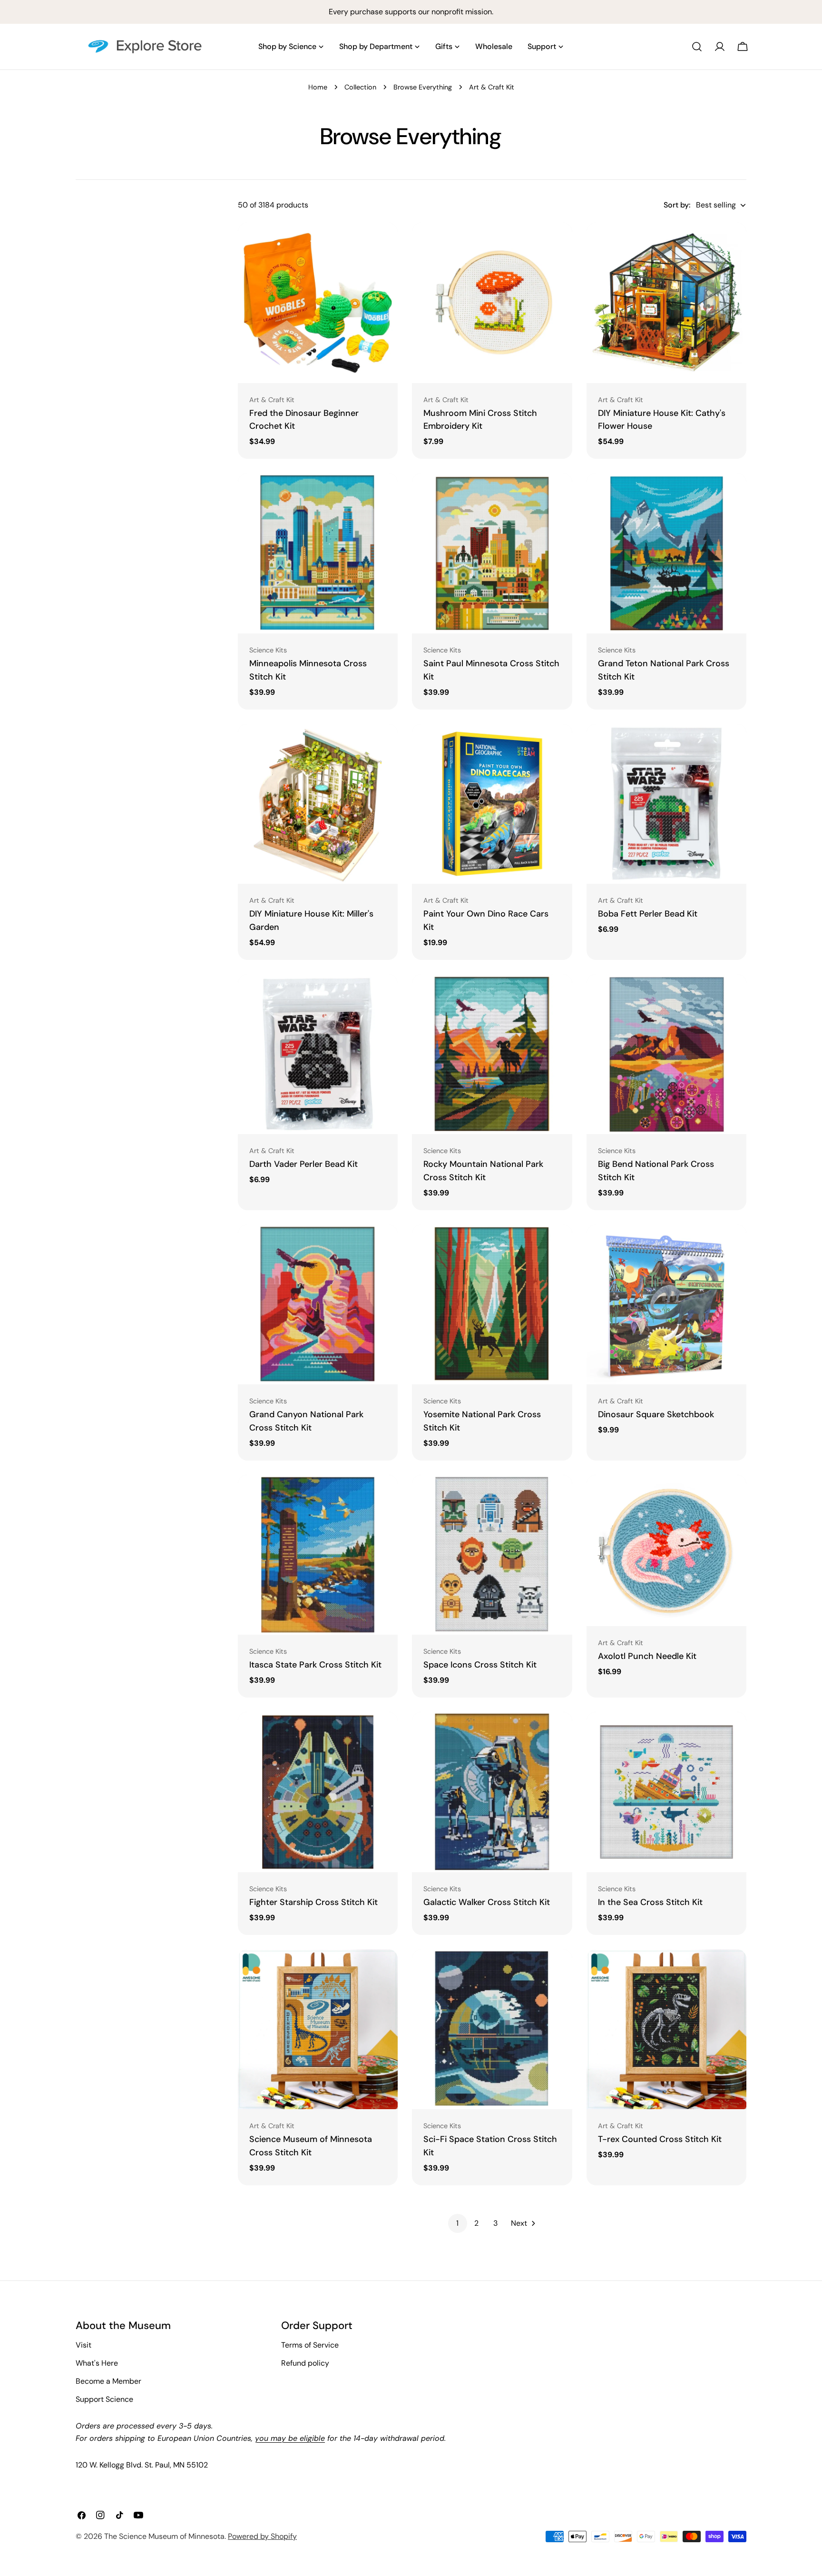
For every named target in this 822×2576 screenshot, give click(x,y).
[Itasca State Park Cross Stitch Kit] (318, 1555)
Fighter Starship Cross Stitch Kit (313, 1902)
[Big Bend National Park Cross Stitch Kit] (666, 1054)
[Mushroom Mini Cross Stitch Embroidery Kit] (492, 303)
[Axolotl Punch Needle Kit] (666, 1550)
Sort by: (677, 205)
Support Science (104, 2399)
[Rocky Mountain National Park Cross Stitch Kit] (492, 1054)
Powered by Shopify (262, 2536)
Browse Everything (423, 87)
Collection (360, 87)
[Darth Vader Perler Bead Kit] (318, 1054)
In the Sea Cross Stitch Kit (650, 1902)
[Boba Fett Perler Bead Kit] (666, 804)
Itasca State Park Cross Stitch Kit (315, 1665)
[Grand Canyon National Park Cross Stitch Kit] (318, 1304)
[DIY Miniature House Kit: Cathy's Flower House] (666, 303)
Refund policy (305, 2363)
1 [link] (457, 2223)
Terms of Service (310, 2345)
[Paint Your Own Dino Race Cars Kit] (492, 804)
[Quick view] (384, 244)
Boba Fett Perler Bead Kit (648, 914)
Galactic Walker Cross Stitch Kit (487, 1902)
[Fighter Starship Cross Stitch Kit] (318, 1792)
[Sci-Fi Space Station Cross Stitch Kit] (492, 2029)
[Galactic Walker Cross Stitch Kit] (492, 1792)
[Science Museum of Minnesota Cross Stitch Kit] (318, 2029)
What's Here (97, 2363)
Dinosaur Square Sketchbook (656, 1414)
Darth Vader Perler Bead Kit (303, 1164)
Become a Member (108, 2381)
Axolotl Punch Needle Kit (647, 1656)
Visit (83, 2345)
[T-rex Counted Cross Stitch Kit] (666, 2029)
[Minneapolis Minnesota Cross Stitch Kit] (318, 553)
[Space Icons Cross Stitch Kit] (492, 1555)
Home (318, 87)
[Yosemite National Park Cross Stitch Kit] (492, 1304)
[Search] (697, 47)
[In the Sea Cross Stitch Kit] (666, 1792)
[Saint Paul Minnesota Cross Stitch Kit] (492, 553)
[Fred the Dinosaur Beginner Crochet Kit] (318, 303)
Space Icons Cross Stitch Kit (480, 1665)
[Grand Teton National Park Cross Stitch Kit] (666, 553)
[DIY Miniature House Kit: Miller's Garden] (318, 804)
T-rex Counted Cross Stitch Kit (660, 2139)
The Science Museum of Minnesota (164, 2536)
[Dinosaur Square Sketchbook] (666, 1304)
